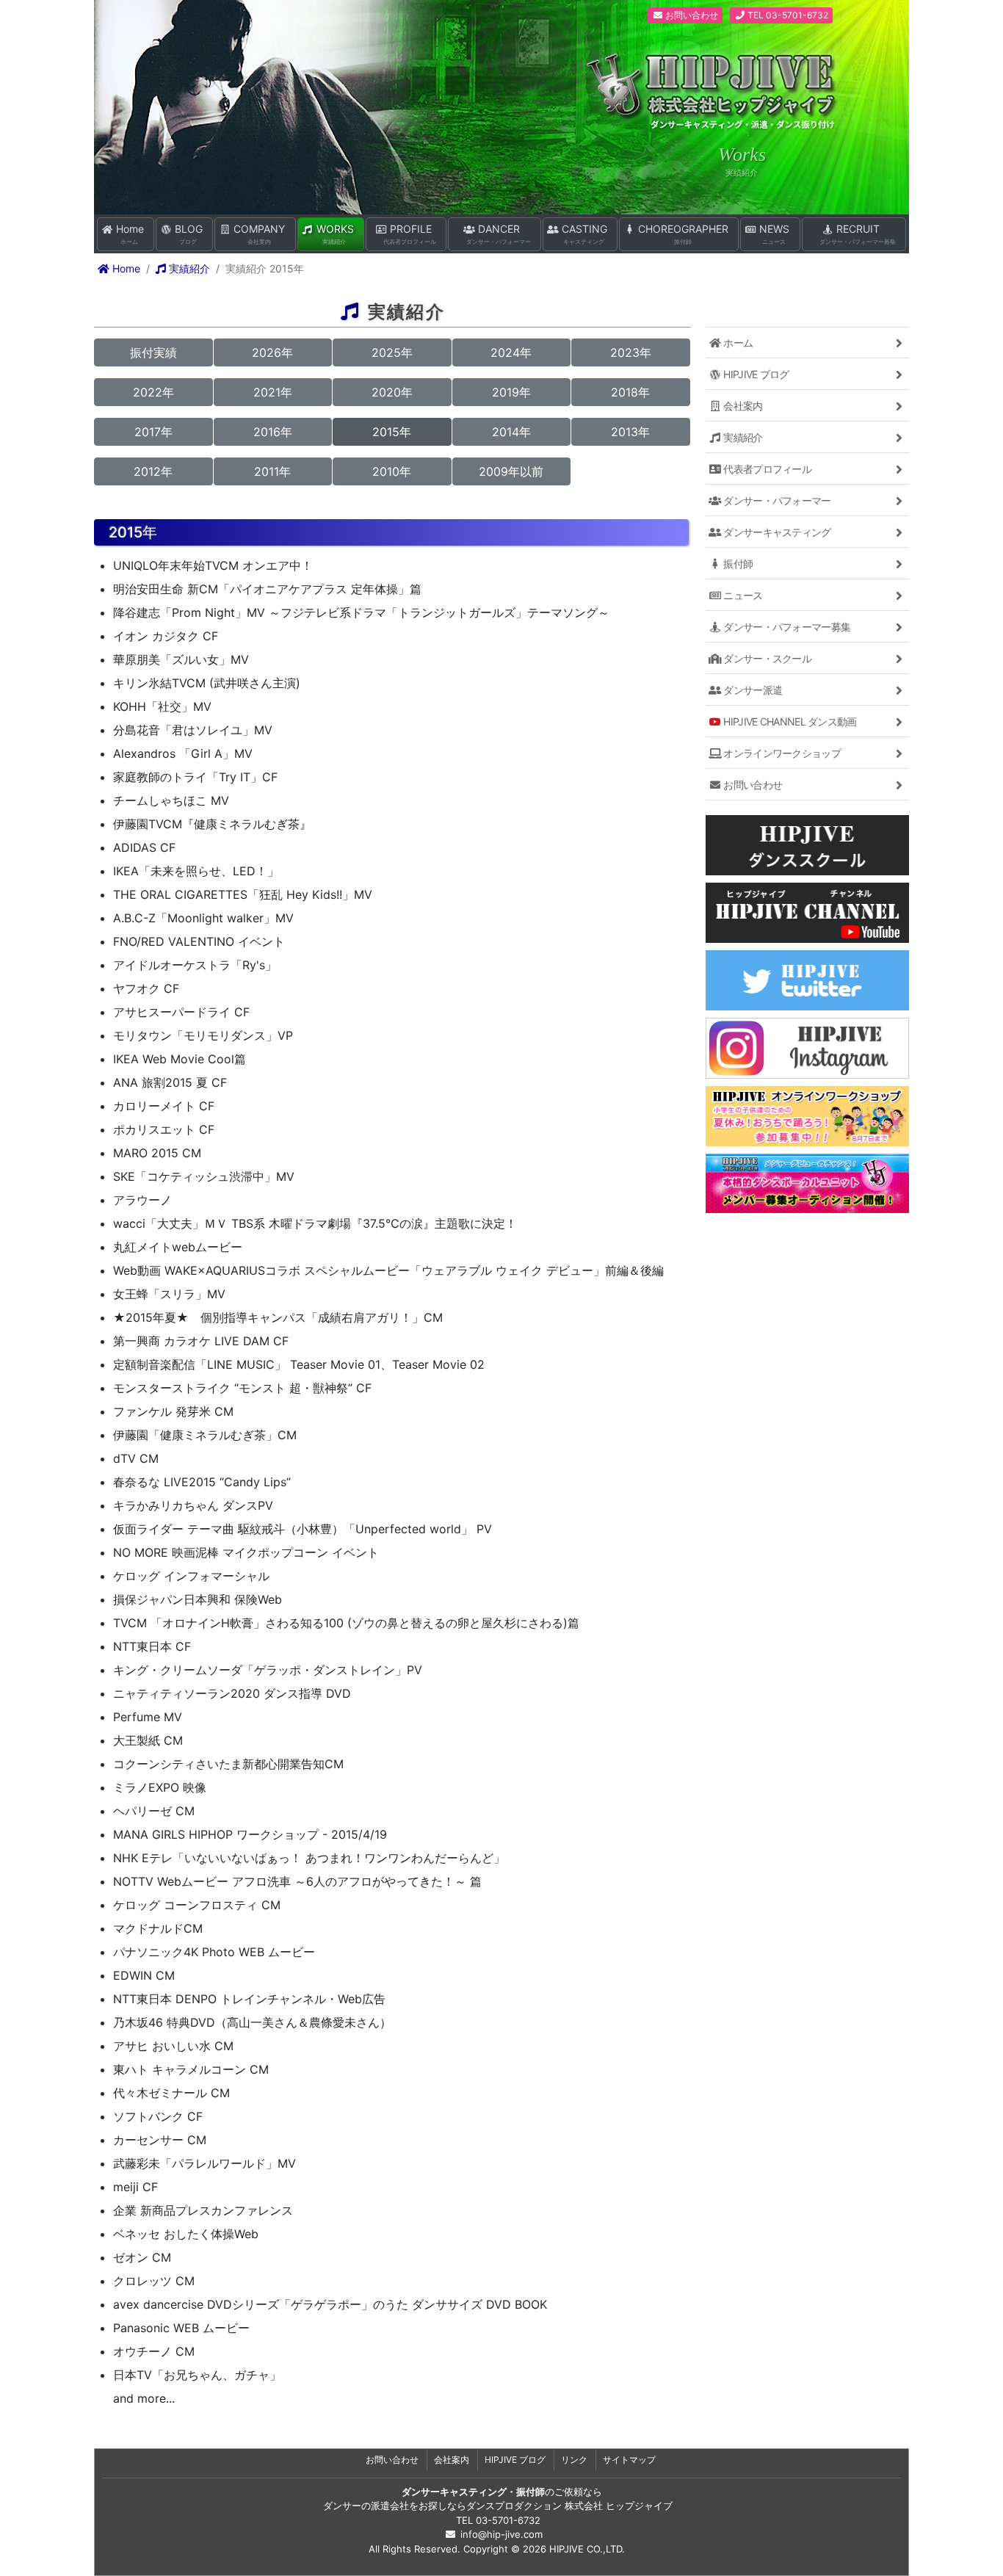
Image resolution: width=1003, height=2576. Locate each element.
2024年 (511, 352)
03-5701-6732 (508, 2520)
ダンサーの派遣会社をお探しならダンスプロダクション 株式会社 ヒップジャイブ (498, 2506)
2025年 (392, 352)
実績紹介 (188, 268)
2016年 (273, 432)
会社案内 (742, 406)
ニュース (742, 595)
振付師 (737, 564)
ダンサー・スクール (766, 658)
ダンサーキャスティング (776, 532)
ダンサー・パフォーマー (776, 500)
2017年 (153, 432)
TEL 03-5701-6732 (787, 15)
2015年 (392, 432)
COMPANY (258, 234)
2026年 (272, 352)
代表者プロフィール (766, 469)
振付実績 (153, 352)
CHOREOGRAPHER (682, 234)
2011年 (272, 471)
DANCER (499, 234)
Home (128, 234)
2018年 (630, 392)
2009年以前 (511, 471)
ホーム (737, 343)
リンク (574, 2460)
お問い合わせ (691, 15)
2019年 (511, 392)
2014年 (511, 432)
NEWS (773, 234)
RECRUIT (858, 234)
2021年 (273, 392)
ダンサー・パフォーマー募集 (786, 627)
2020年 (392, 392)
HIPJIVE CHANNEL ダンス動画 (789, 721)
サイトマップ (629, 2460)
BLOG (187, 234)
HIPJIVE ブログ (755, 374)
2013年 (630, 432)
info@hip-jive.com (501, 2534)
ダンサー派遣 (752, 690)
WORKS (334, 234)
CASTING (583, 234)
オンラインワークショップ (781, 753)
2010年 (392, 471)
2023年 (631, 352)
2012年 (153, 471)
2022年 (153, 392)
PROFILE (410, 234)
